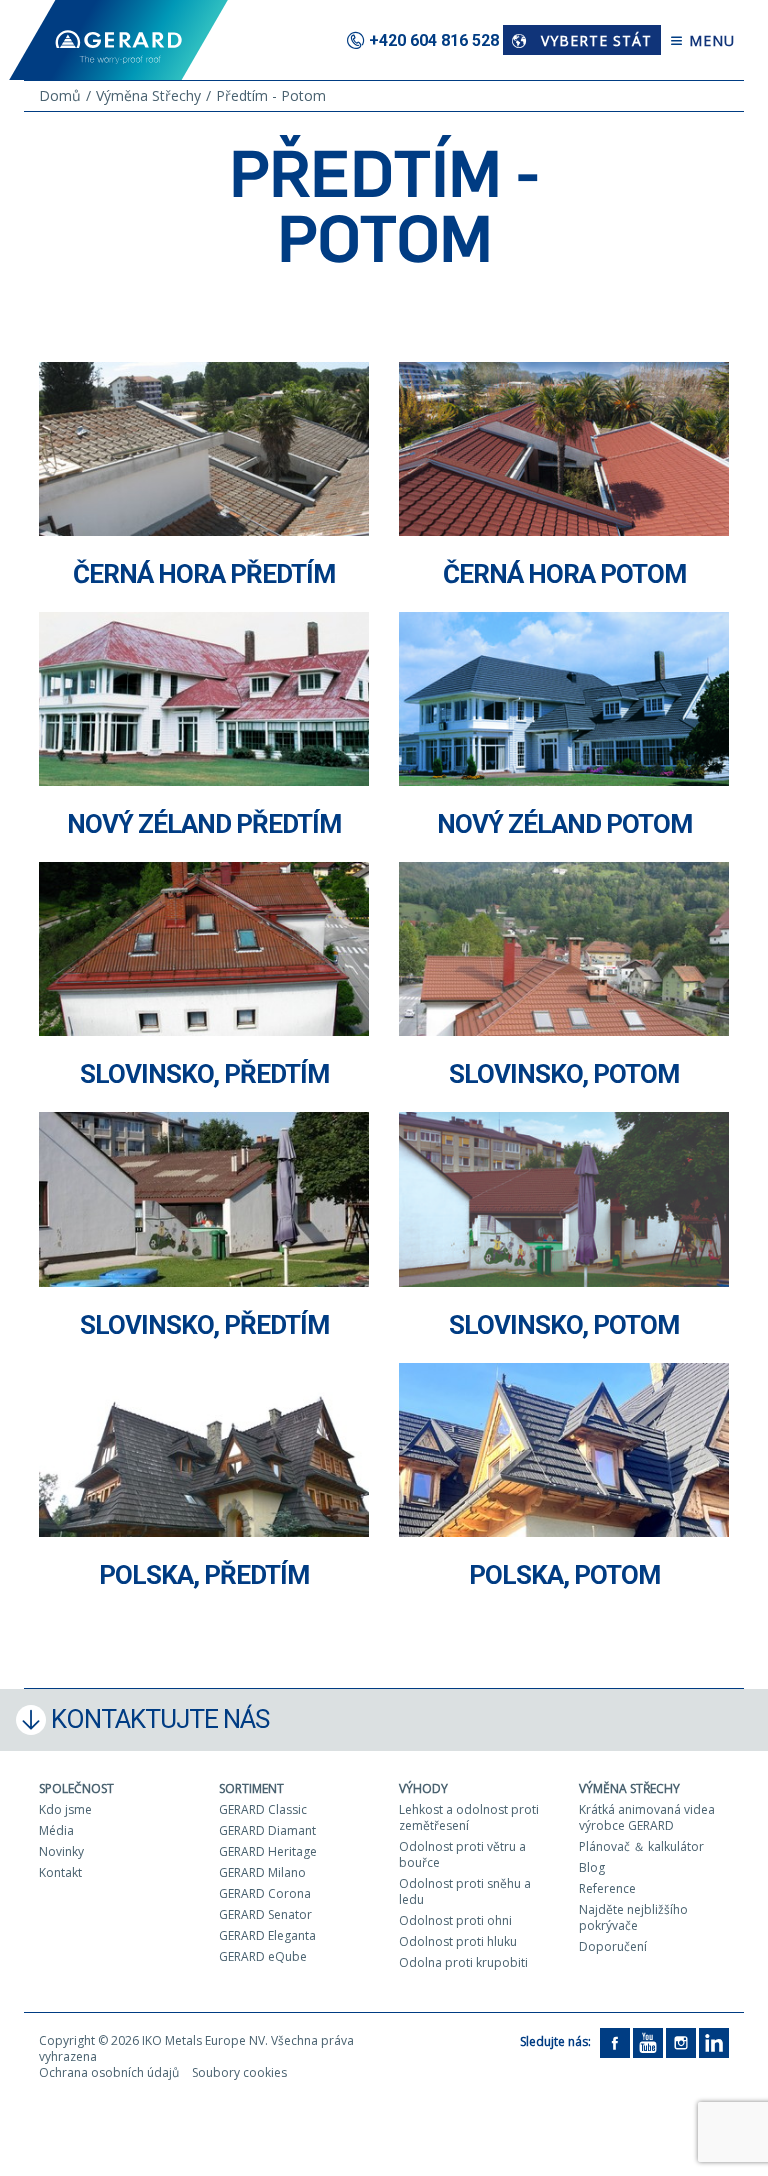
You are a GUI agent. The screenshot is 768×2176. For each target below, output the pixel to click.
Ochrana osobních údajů (109, 2072)
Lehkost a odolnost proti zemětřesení (469, 1817)
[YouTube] (648, 2041)
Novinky (61, 1851)
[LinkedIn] (714, 2041)
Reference (607, 1888)
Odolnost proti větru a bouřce (462, 1854)
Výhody (423, 1788)
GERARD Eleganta (267, 1935)
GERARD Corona (265, 1893)
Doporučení (613, 1946)
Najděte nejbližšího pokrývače (633, 1917)
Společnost (76, 1788)
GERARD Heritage (268, 1851)
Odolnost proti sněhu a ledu (465, 1891)
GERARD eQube (263, 1956)
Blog (592, 1867)
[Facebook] (615, 2041)
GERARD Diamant (267, 1830)
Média (56, 1830)
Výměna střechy (629, 1788)
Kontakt (60, 1872)
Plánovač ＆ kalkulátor (641, 1846)
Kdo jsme (65, 1809)
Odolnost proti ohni (455, 1920)
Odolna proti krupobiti (463, 1962)
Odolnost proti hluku (458, 1941)
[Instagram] (681, 2041)
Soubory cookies (239, 2072)
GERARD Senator (265, 1914)
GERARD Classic (263, 1809)
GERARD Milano (262, 1872)
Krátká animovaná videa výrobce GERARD (647, 1817)
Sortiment (251, 1788)
